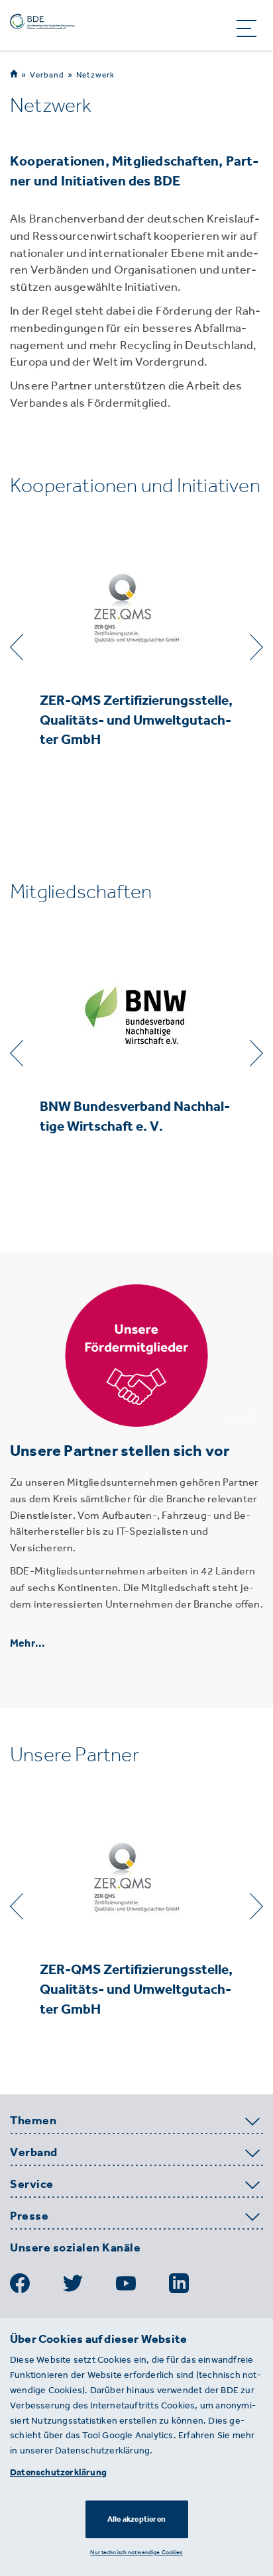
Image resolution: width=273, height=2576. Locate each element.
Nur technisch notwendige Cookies (136, 2552)
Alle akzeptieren (136, 2519)
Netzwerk (95, 75)
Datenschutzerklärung (58, 2472)
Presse (29, 2216)
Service (32, 2185)
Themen (33, 2121)
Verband (47, 75)
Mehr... (27, 1643)
